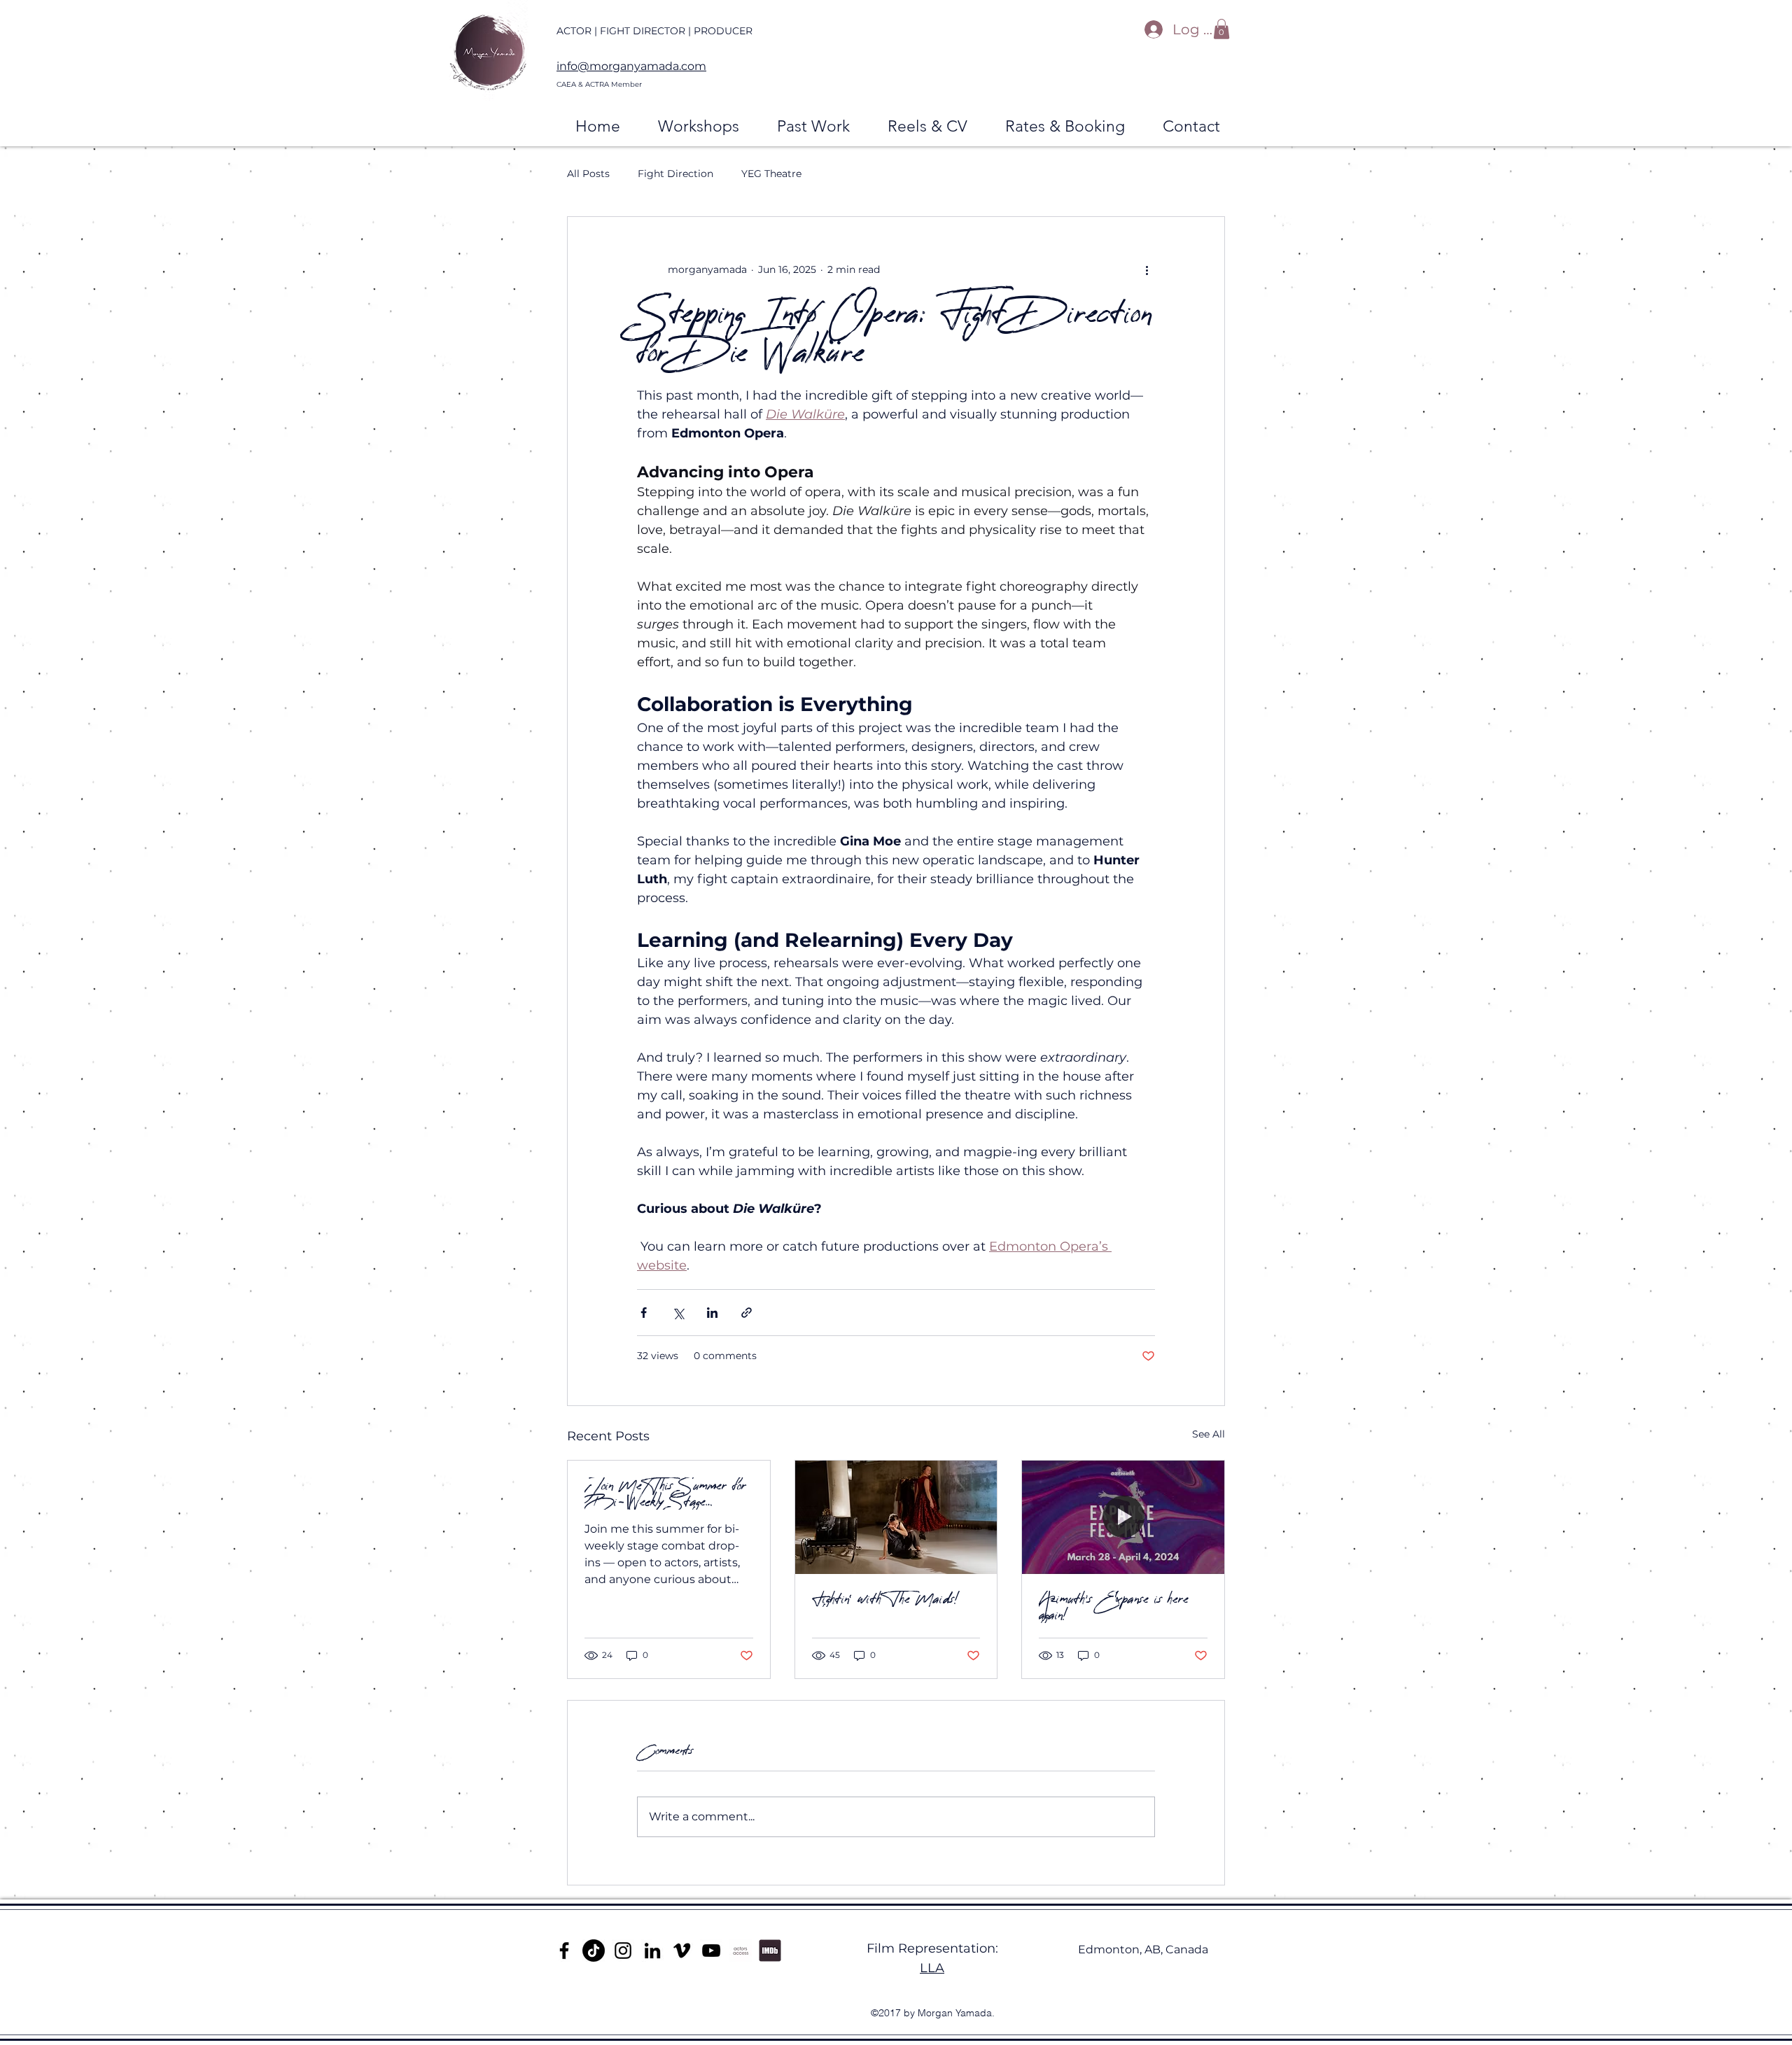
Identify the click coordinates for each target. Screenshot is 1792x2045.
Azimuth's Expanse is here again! (1114, 1607)
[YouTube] (711, 1951)
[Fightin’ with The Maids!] (896, 1517)
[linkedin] (652, 1951)
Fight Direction (675, 174)
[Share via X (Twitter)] (678, 1313)
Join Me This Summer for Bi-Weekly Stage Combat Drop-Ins (665, 1494)
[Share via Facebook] (644, 1313)
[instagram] (623, 1951)
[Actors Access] (741, 1951)
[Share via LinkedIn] (712, 1313)
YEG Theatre (771, 174)
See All (1209, 1434)
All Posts (588, 174)
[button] (1221, 29)
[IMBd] (770, 1951)
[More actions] (1147, 270)
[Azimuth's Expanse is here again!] (1123, 1517)
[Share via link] (747, 1313)
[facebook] (564, 1951)
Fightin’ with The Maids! (885, 1599)
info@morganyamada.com (631, 66)
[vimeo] (682, 1951)
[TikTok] (594, 1951)
